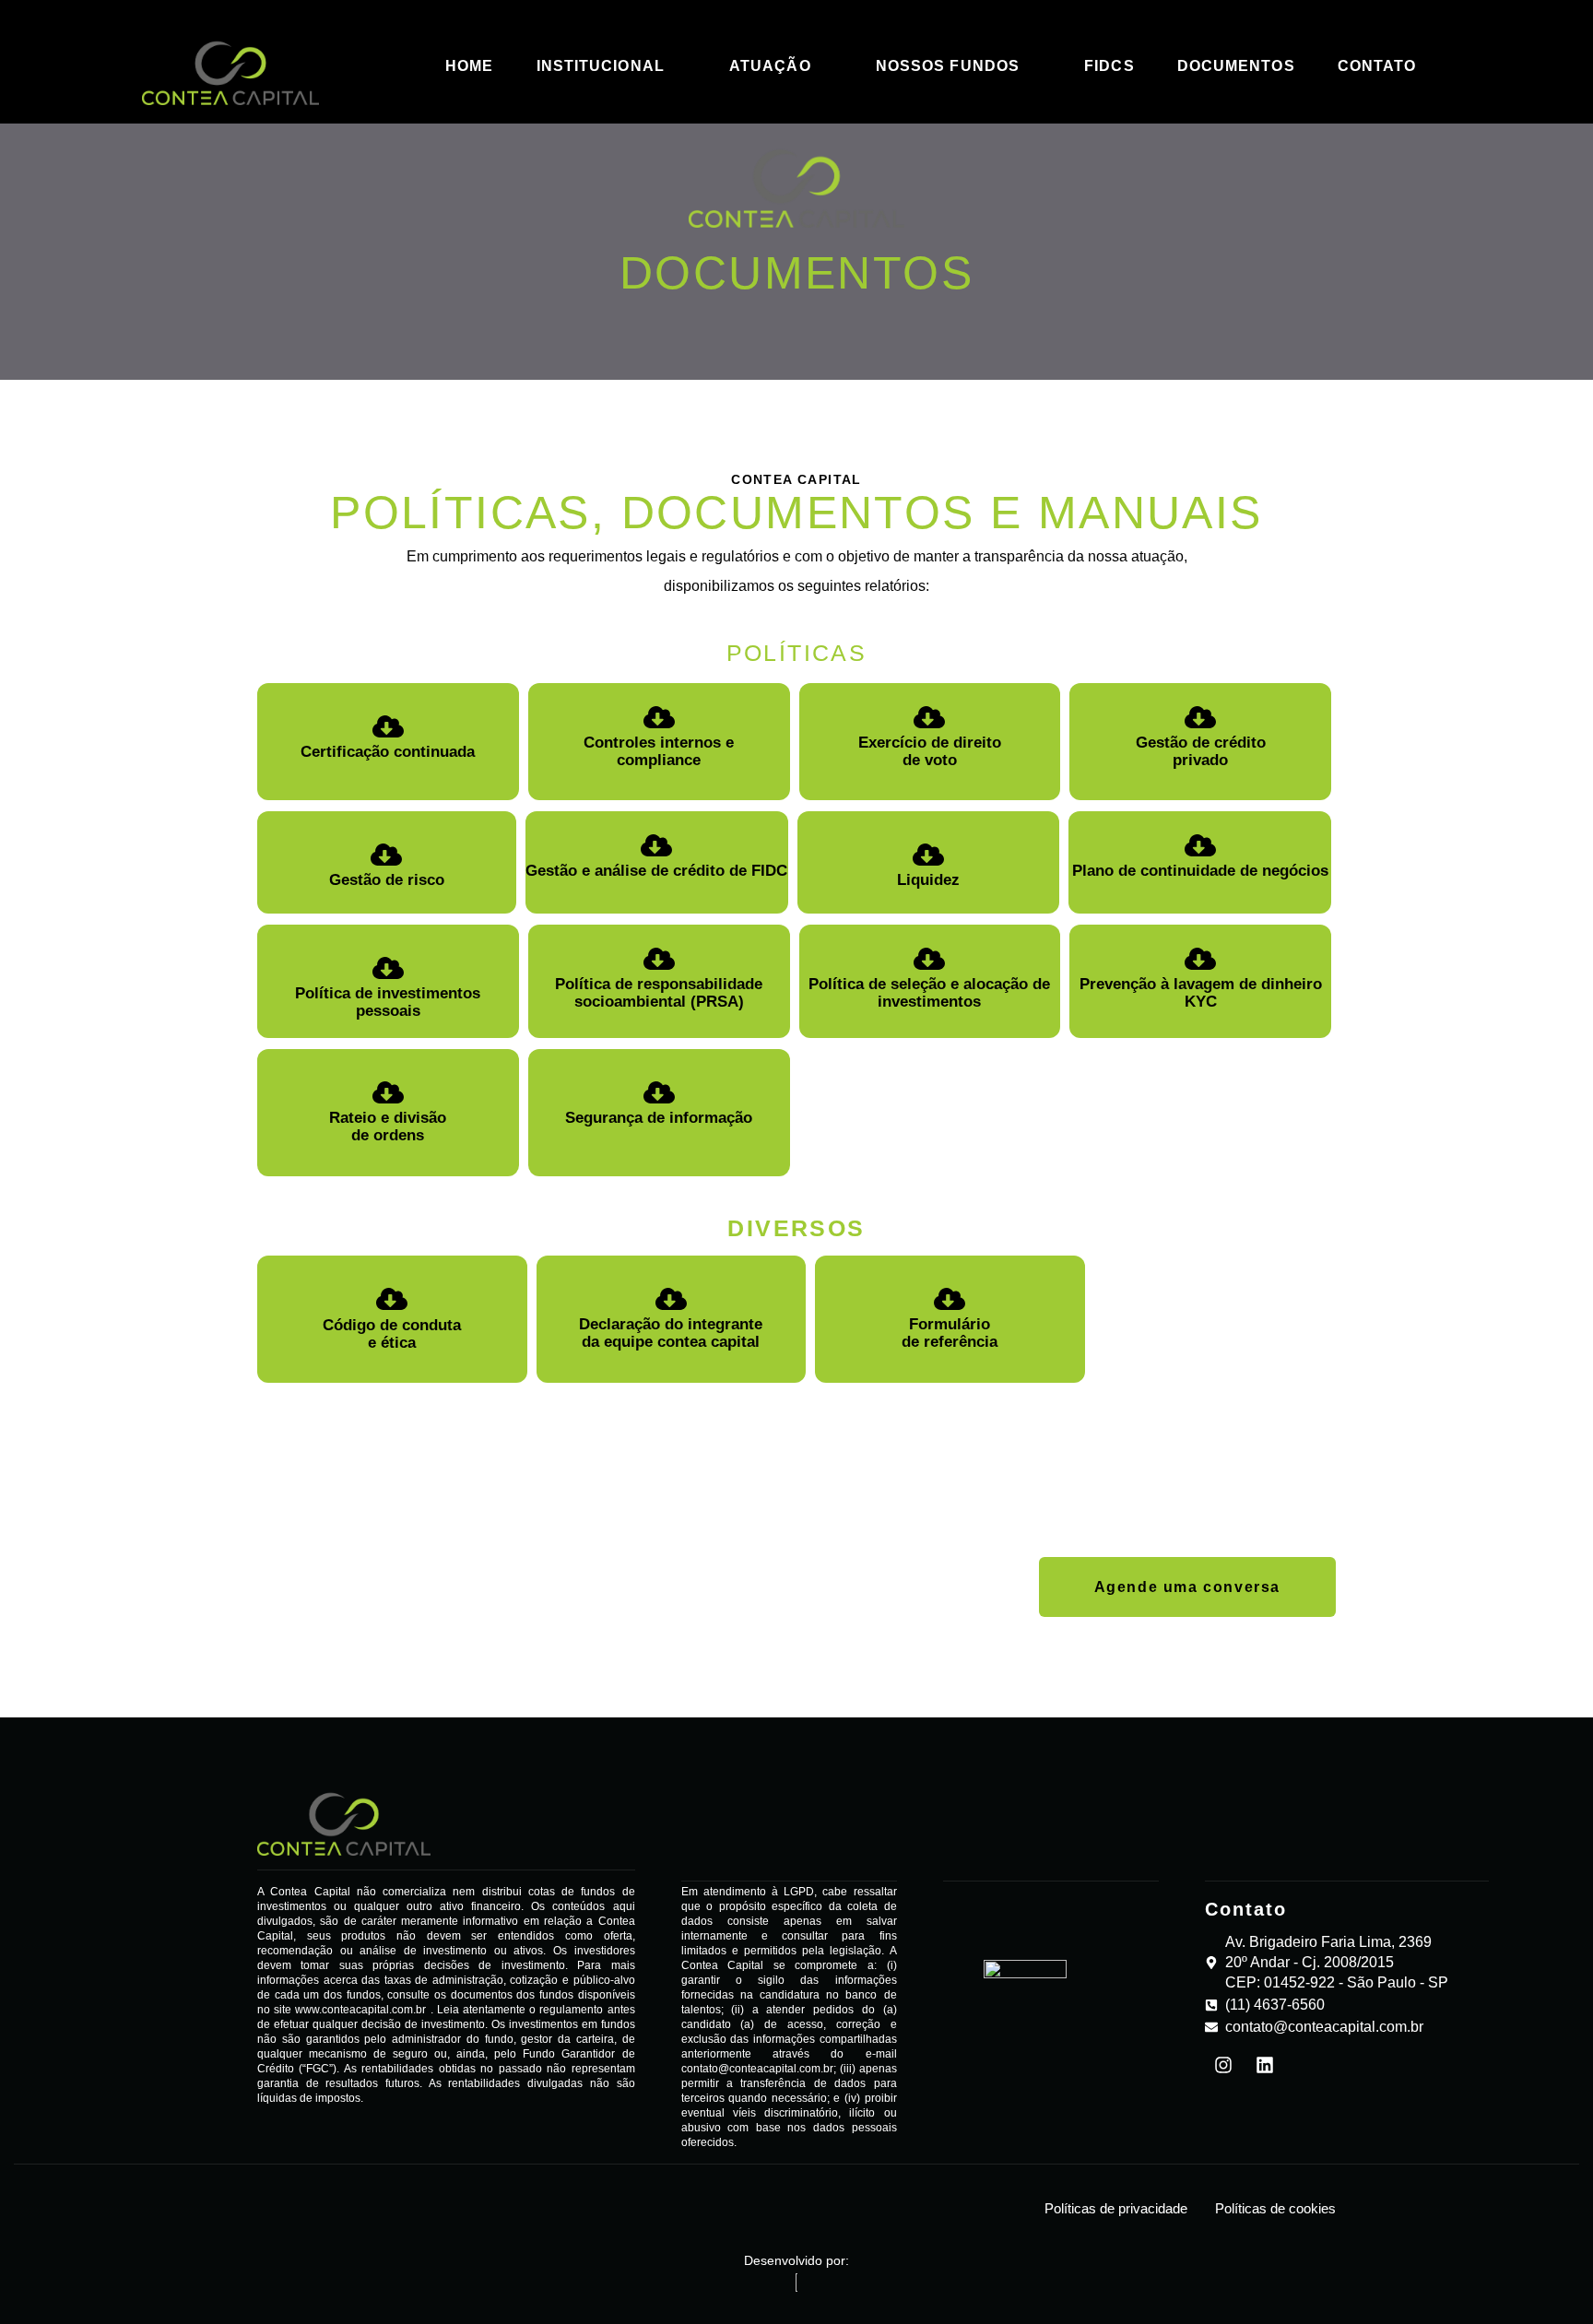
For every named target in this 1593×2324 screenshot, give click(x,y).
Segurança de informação (659, 1118)
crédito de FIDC (730, 871)
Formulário (950, 1324)
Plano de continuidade (1156, 871)
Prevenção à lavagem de (1170, 984)
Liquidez (928, 880)
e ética (392, 1343)
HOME (469, 66)
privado (1200, 760)
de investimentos (964, 993)
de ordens (388, 1135)
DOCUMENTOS (1236, 66)
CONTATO (1377, 66)
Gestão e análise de (597, 871)
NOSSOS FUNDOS (948, 66)
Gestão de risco (387, 880)
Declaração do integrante (671, 1324)
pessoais (388, 1011)
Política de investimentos (388, 993)
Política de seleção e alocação (918, 984)
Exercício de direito (930, 743)
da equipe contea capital (671, 1342)
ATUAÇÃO (770, 66)
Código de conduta (392, 1325)
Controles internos (655, 743)
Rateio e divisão (388, 1118)
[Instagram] (1223, 2065)
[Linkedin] (1265, 2065)
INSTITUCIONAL (601, 66)
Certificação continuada (388, 752)
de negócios (1284, 871)
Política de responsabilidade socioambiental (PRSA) (659, 993)
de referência (950, 1342)
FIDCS (1109, 66)
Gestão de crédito (1201, 743)
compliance (659, 760)
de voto (930, 760)
